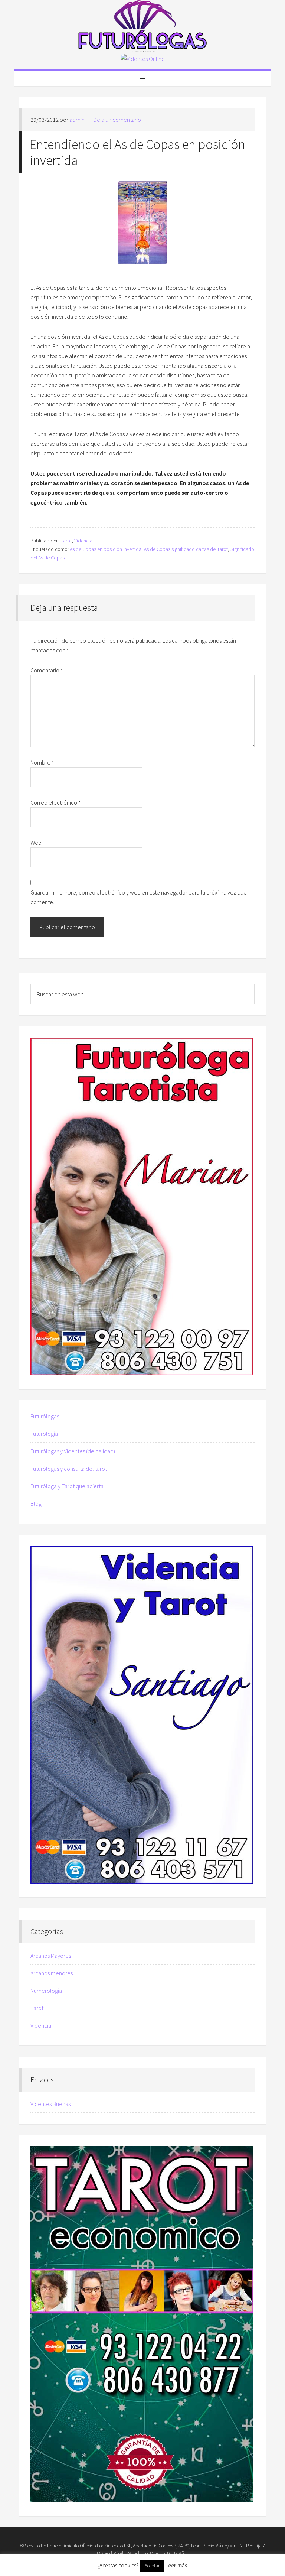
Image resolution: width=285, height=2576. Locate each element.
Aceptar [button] (152, 2566)
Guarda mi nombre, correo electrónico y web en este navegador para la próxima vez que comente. (139, 897)
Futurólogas (142, 26)
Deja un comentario (117, 120)
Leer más (176, 2565)
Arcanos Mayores (51, 1956)
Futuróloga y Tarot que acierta (67, 1486)
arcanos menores (52, 1973)
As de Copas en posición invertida (106, 549)
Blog (36, 1503)
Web (36, 843)
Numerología (46, 1991)
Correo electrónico (56, 802)
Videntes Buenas (50, 2104)
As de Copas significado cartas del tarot (186, 549)
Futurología (44, 1434)
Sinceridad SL (118, 2546)
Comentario (47, 670)
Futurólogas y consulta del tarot (69, 1469)
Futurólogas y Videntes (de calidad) (73, 1451)
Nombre (42, 762)
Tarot (66, 541)
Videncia (83, 541)
